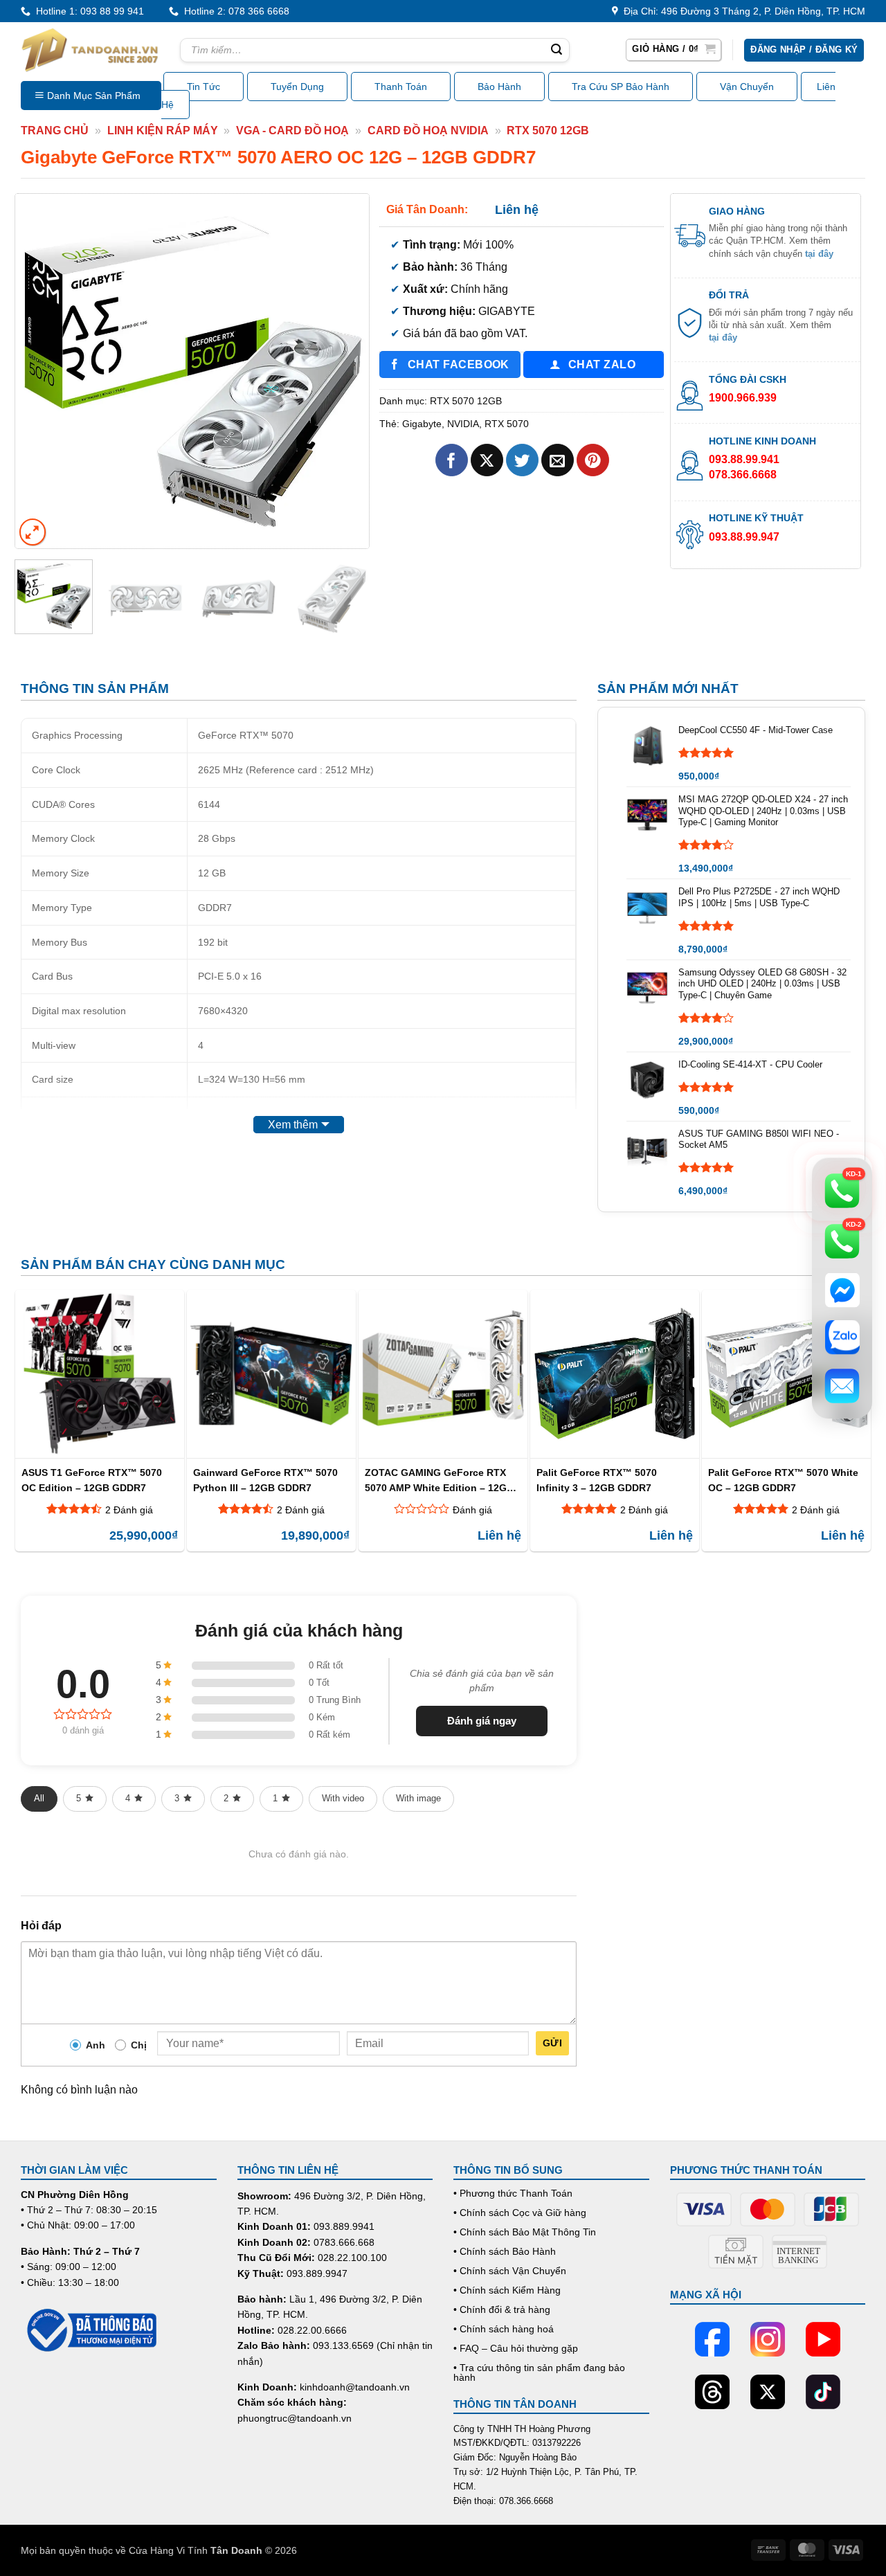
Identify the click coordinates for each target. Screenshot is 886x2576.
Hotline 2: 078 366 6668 (234, 11)
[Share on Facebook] (452, 460)
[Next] (345, 370)
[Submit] (557, 51)
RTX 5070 (507, 424)
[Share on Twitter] (522, 460)
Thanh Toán (401, 87)
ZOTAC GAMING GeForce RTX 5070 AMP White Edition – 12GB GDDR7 (439, 1480)
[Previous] (39, 370)
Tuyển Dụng (297, 87)
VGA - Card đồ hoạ (292, 130)
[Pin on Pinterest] (593, 460)
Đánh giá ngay (482, 1721)
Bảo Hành (499, 87)
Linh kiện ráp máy (163, 130)
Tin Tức (204, 87)
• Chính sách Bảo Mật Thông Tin (525, 2232)
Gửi (552, 2043)
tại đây (819, 254)
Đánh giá (472, 1510)
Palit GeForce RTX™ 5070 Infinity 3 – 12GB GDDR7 (597, 1480)
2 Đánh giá (129, 1510)
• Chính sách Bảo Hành (505, 2251)
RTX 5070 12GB (548, 130)
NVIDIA (463, 424)
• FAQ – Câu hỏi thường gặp (516, 2348)
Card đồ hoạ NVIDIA (428, 130)
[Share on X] (487, 460)
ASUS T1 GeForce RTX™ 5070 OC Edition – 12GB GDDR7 (92, 1480)
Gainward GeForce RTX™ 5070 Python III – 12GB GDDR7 (265, 1480)
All (39, 1798)
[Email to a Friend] (558, 460)
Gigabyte (422, 424)
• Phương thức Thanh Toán (513, 2193)
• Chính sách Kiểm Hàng (507, 2290)
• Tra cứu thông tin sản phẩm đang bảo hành (539, 2372)
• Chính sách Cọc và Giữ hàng (520, 2213)
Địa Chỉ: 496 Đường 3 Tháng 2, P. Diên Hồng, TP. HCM (742, 11)
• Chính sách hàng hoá (504, 2329)
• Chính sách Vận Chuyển (510, 2271)
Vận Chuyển (747, 87)
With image (418, 1798)
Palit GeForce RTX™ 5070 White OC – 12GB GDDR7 (783, 1480)
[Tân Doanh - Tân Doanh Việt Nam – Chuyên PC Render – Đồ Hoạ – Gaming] (90, 50)
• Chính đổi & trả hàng (502, 2309)
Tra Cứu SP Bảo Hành (621, 87)
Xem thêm (293, 1125)
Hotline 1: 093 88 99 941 (87, 11)
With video (343, 1798)
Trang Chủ (55, 130)
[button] (673, 50)
